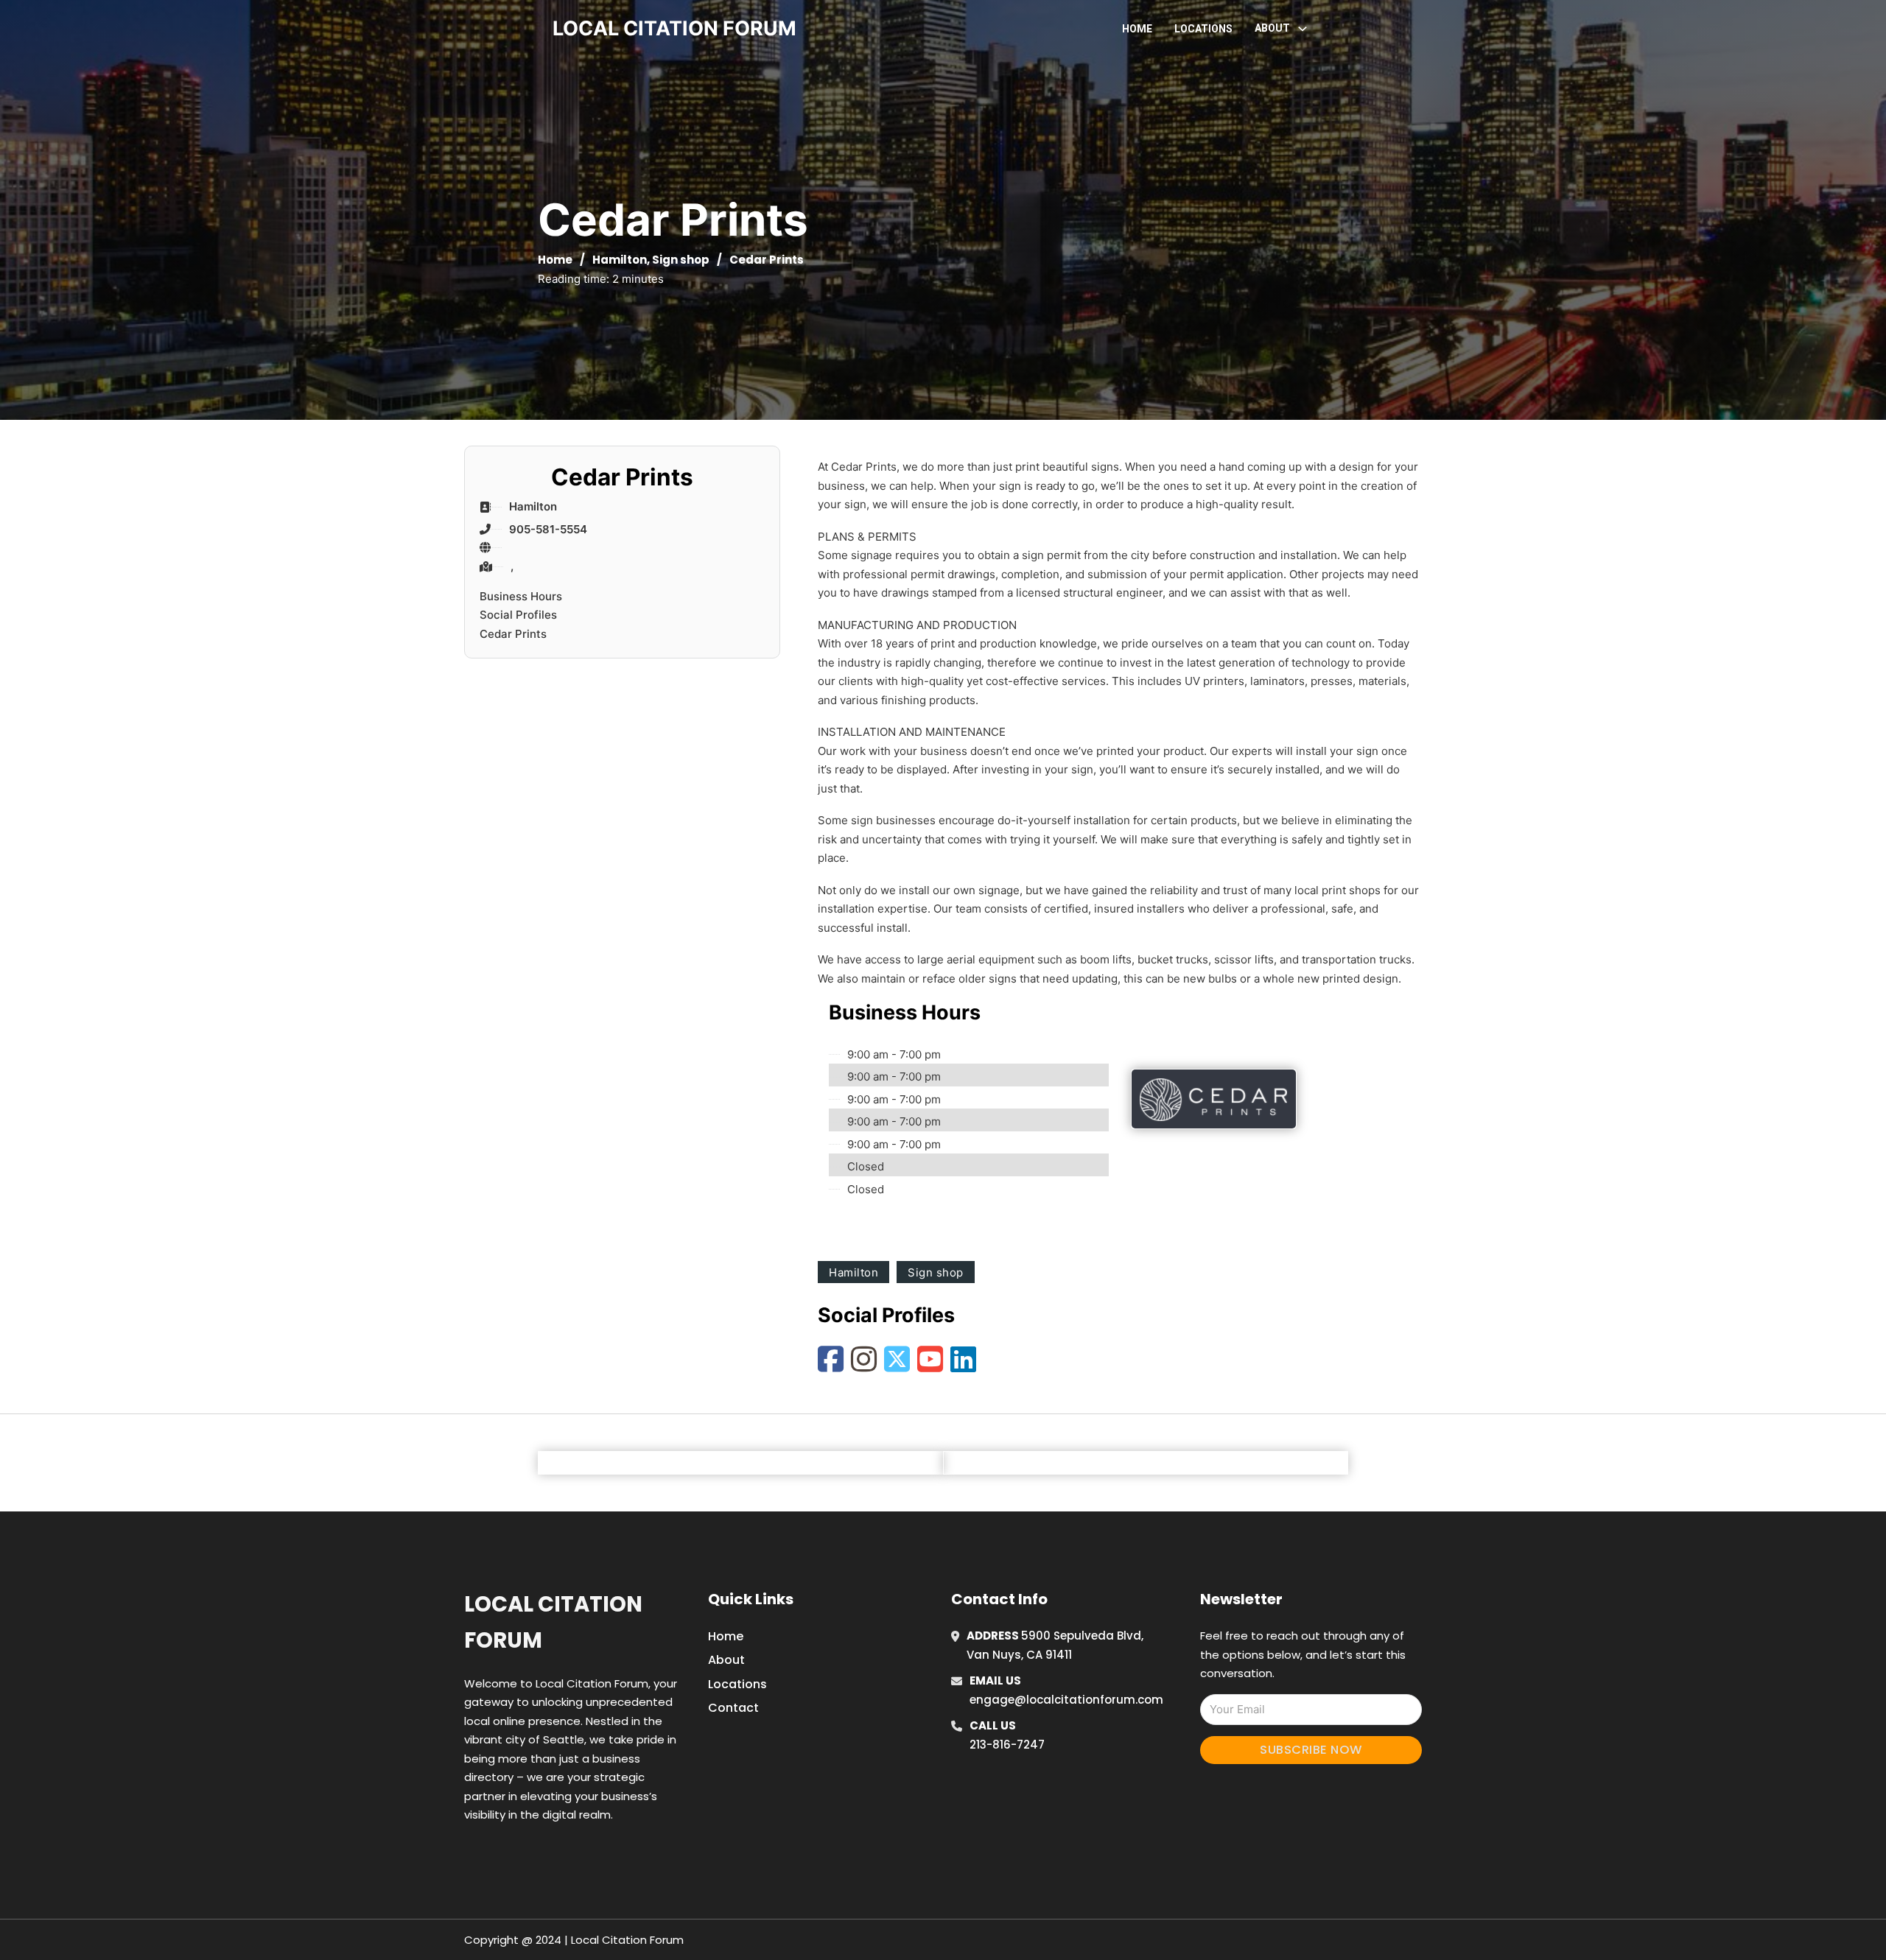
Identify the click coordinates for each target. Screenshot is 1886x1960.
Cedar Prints (513, 634)
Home (1137, 29)
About (726, 1660)
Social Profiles (518, 615)
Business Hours (521, 596)
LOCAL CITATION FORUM (674, 28)
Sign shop (681, 260)
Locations (1203, 29)
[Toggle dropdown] (1303, 29)
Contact (733, 1708)
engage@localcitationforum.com (1066, 1700)
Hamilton (620, 260)
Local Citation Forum (553, 1622)
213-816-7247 (1007, 1745)
